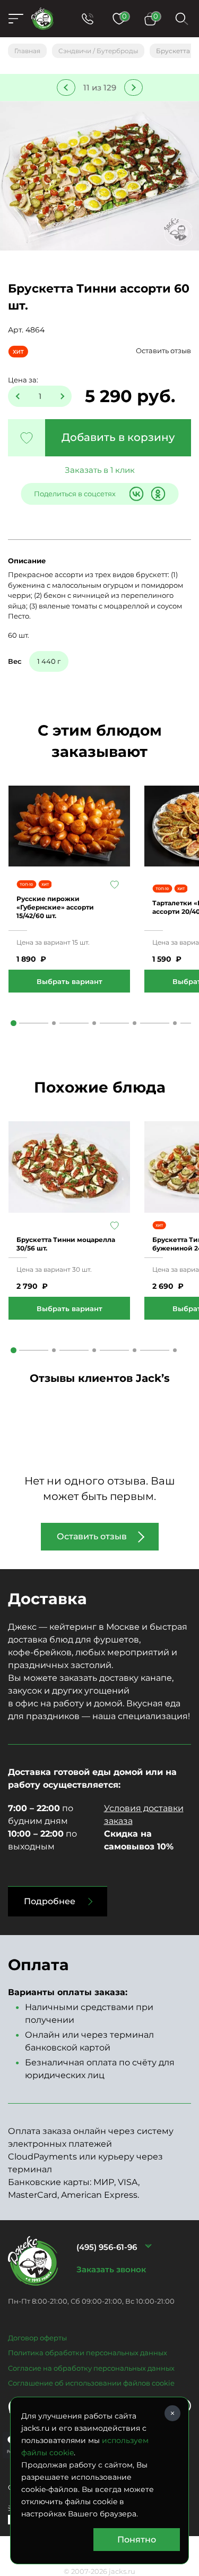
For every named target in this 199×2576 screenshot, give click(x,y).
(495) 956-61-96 (107, 2247)
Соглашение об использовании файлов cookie (91, 2383)
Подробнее (50, 1901)
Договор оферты (37, 2338)
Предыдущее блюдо (66, 87)
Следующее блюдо (133, 87)
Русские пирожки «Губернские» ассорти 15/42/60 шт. (55, 907)
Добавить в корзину (118, 437)
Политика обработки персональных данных (88, 2353)
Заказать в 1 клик (100, 470)
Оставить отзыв (163, 351)
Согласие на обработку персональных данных (91, 2368)
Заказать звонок (111, 2269)
